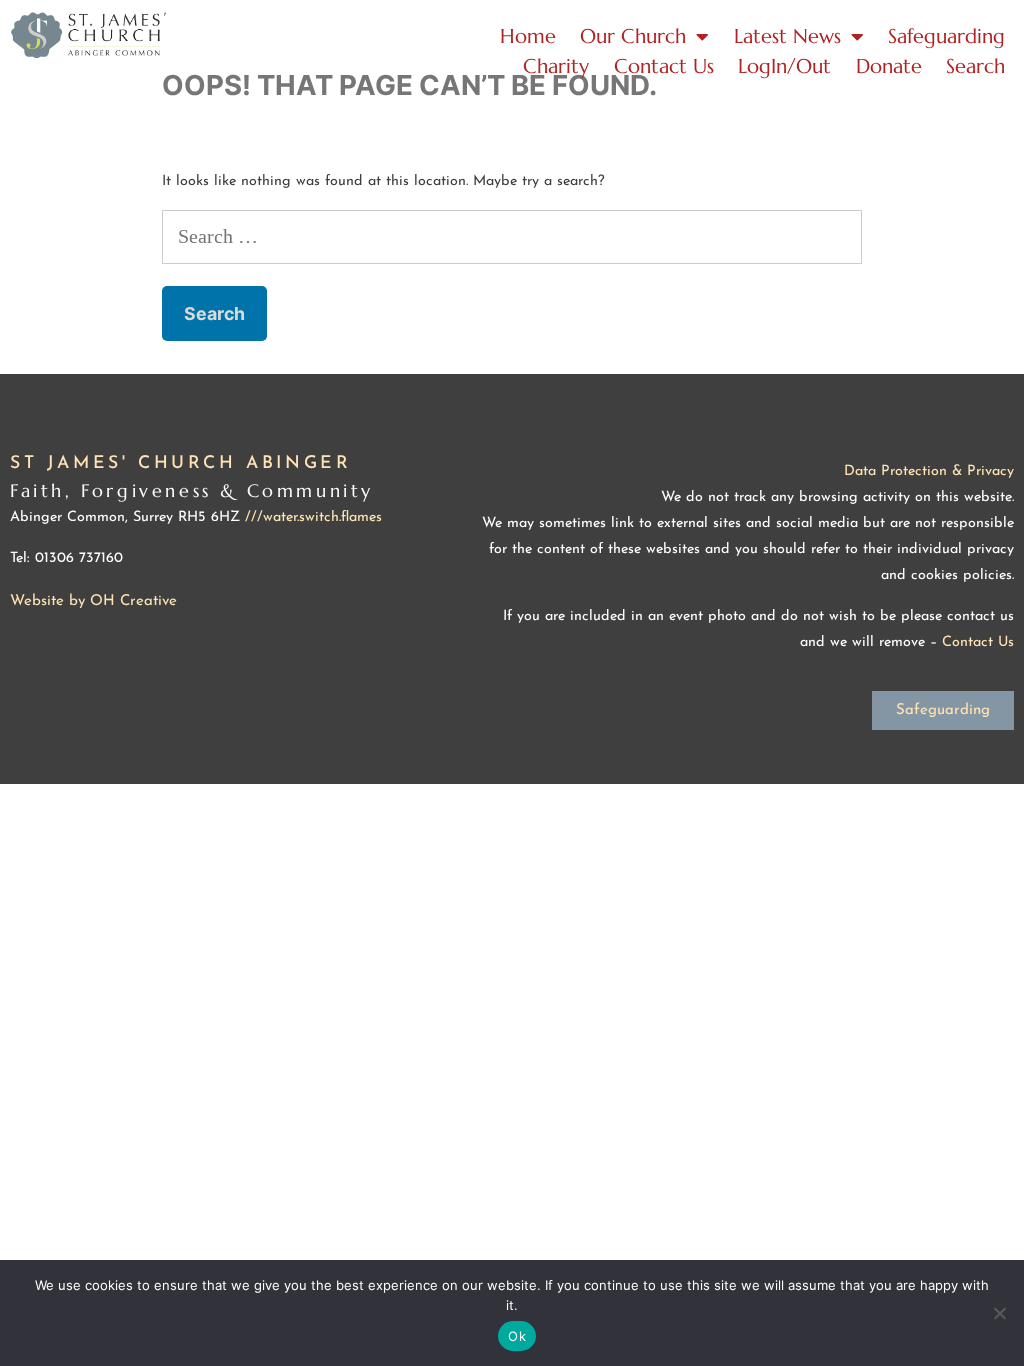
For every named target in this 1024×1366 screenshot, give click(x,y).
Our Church (633, 36)
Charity (556, 66)
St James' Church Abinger (180, 463)
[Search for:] (511, 238)
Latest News (787, 36)
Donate (889, 66)
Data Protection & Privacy (929, 471)
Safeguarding (946, 36)
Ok (517, 1336)
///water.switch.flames (313, 517)
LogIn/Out (784, 66)
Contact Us (664, 66)
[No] (999, 1313)
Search (975, 66)
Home (528, 36)
